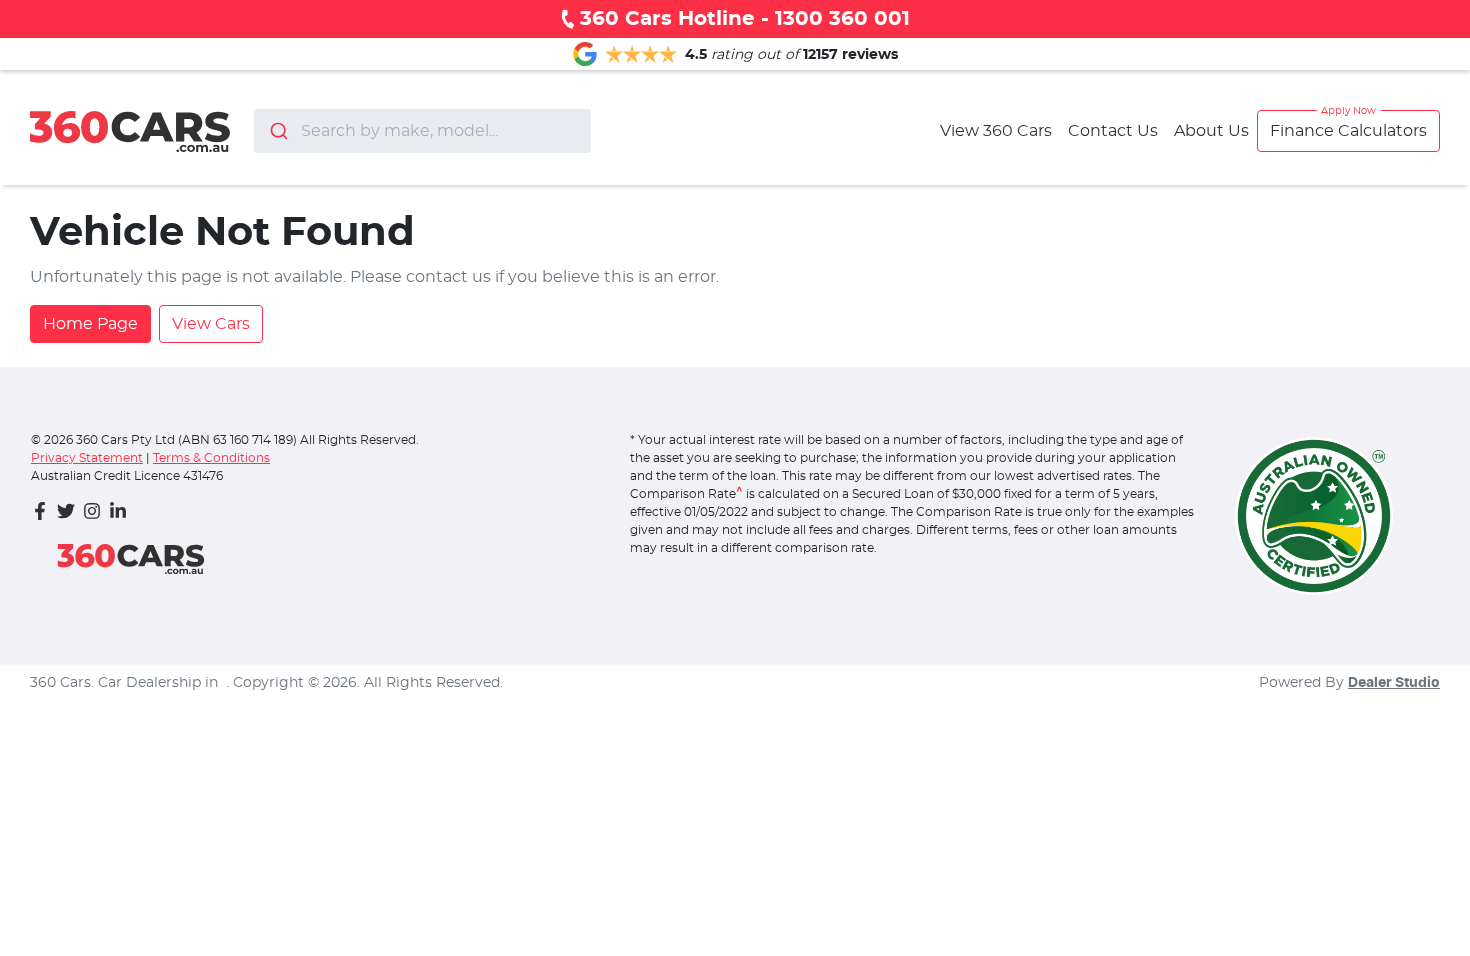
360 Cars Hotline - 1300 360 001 (745, 19)
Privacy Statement (87, 458)
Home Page (90, 324)
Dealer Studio (1394, 683)
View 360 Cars (996, 131)
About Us (1211, 131)
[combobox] (422, 131)
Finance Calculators (1348, 131)
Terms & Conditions (211, 458)
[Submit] (277, 131)
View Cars (211, 324)
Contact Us (1113, 131)
